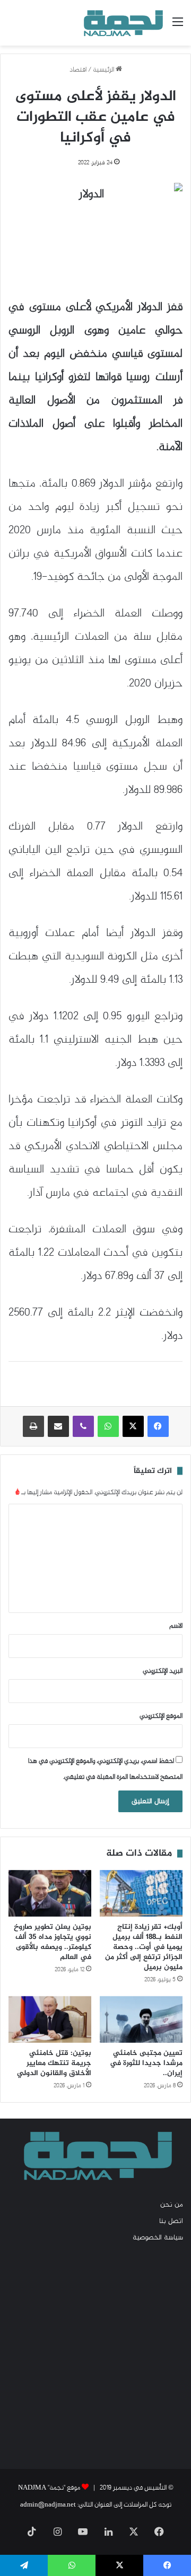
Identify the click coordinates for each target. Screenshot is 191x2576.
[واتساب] (108, 1426)
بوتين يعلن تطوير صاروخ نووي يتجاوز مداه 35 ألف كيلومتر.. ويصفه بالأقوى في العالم (53, 1942)
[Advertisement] (95, 2355)
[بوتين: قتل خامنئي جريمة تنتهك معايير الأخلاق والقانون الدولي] (50, 2019)
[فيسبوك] (158, 1426)
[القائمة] (178, 27)
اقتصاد (78, 70)
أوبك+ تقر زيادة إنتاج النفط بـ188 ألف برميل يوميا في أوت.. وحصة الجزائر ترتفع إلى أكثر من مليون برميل (144, 1947)
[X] (133, 1426)
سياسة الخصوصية (158, 2238)
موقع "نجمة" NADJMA (49, 2488)
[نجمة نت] (122, 23)
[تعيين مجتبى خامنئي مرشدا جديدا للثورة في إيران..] (141, 2019)
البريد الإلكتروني (163, 1671)
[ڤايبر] (83, 1426)
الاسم (176, 1626)
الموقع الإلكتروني (161, 1716)
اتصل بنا (171, 2221)
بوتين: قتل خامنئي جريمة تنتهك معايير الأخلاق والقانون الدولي (54, 2063)
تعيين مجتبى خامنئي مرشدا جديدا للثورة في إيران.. (146, 2063)
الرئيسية (104, 70)
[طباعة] (33, 1426)
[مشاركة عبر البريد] (58, 1426)
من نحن (172, 2205)
